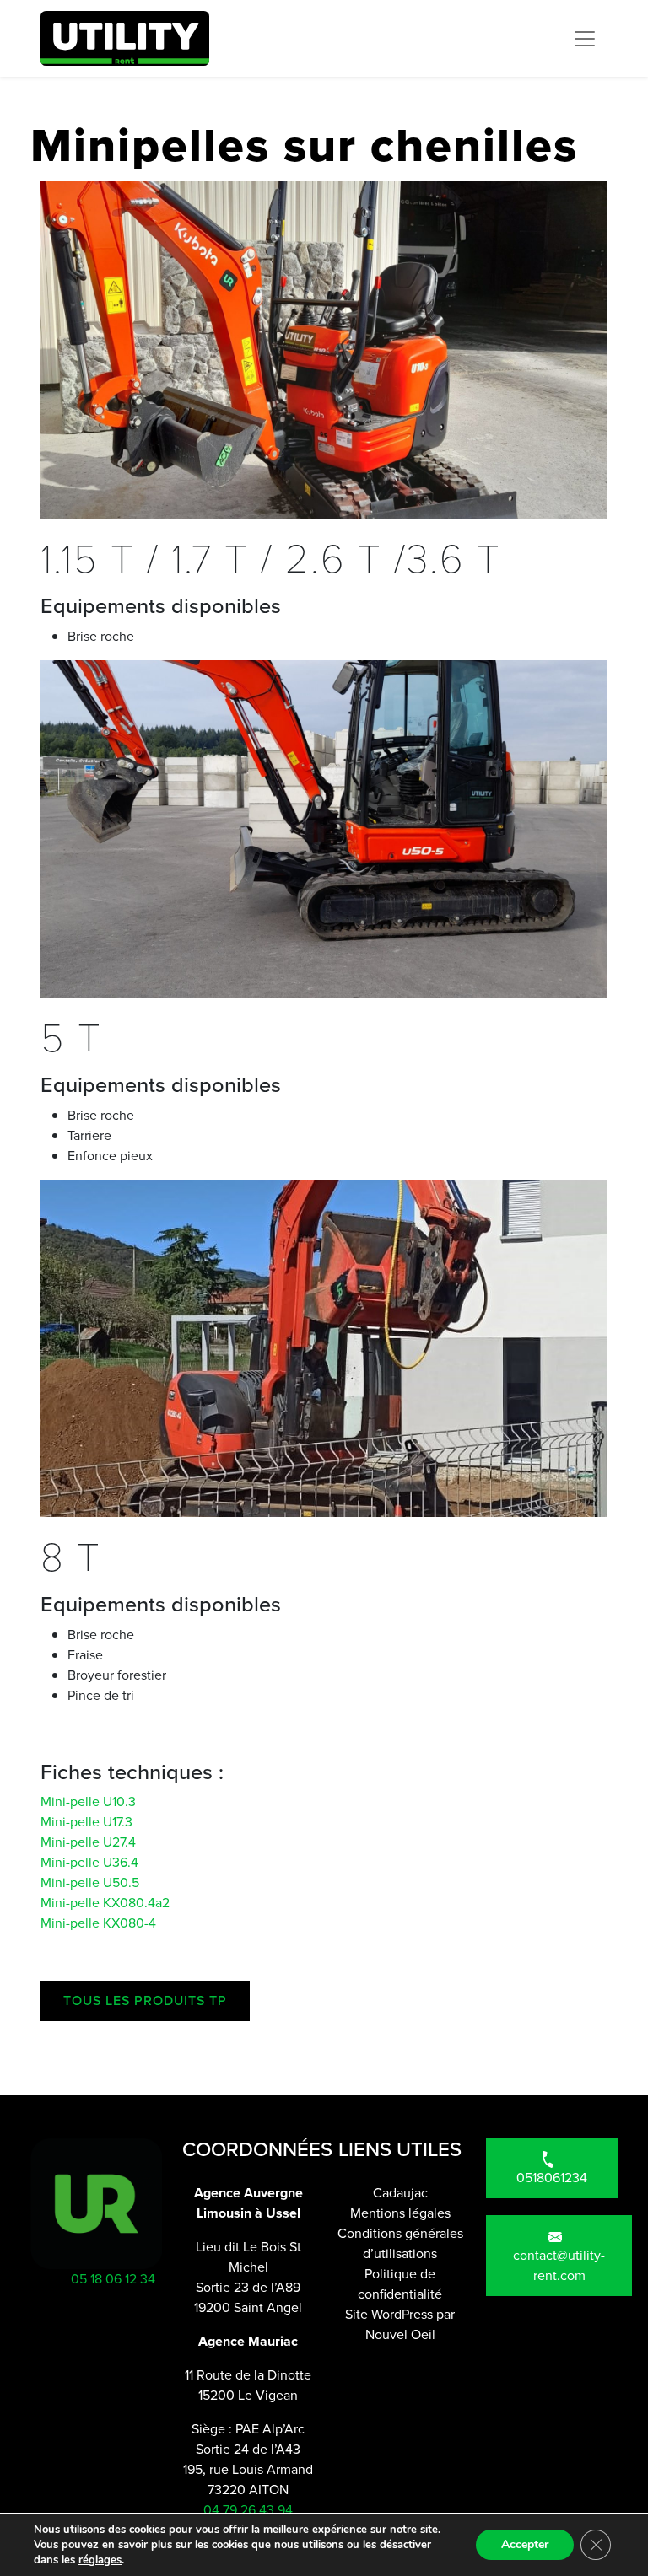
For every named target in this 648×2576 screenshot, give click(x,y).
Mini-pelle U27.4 (88, 1842)
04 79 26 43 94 (248, 2510)
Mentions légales (400, 2213)
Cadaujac (400, 2193)
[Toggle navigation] (585, 39)
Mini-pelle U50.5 (90, 1882)
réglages (100, 2560)
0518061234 (552, 2178)
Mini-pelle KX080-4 (98, 1923)
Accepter (525, 2544)
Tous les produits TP (145, 2001)
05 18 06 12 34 (96, 2279)
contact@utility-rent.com (559, 2265)
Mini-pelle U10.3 (88, 1802)
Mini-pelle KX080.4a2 (105, 1903)
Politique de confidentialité (400, 2284)
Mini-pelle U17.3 (86, 1822)
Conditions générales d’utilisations (400, 2243)
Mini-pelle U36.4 (89, 1862)
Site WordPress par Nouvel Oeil (400, 2324)
